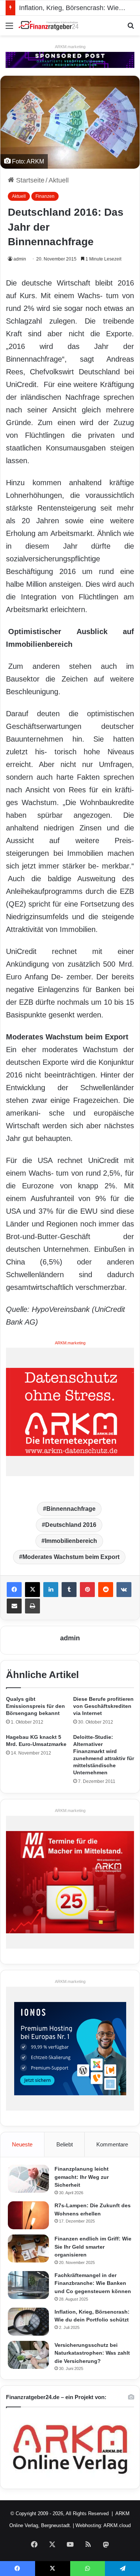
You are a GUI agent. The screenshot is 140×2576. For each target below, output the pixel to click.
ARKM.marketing (70, 47)
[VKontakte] (124, 1590)
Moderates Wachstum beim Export (71, 1557)
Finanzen (45, 196)
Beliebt (65, 2144)
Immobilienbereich (71, 1541)
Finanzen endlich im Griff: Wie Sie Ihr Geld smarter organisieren (93, 2247)
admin (20, 259)
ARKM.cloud (117, 2525)
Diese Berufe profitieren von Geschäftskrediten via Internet (103, 1706)
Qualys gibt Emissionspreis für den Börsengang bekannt (35, 1706)
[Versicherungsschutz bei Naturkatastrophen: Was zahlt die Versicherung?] (28, 2355)
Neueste (22, 2144)
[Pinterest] (87, 1590)
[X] (32, 1590)
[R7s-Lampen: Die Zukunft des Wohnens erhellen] (28, 2215)
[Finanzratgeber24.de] (49, 26)
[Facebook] (14, 1590)
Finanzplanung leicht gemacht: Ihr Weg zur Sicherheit (82, 2177)
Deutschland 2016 (71, 1525)
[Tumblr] (69, 1590)
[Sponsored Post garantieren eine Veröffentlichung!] (70, 59)
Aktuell (59, 180)
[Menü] (9, 29)
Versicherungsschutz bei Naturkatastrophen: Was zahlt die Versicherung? (92, 2353)
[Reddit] (106, 1590)
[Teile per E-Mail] (14, 1606)
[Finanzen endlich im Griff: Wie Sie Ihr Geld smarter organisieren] (28, 2248)
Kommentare (112, 2144)
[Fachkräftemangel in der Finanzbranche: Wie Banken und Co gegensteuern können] (28, 2285)
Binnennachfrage (71, 1509)
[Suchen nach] (131, 29)
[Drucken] (32, 1606)
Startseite (29, 180)
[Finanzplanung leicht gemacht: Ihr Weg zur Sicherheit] (28, 2179)
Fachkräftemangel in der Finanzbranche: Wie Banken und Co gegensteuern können (93, 2283)
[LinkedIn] (51, 1590)
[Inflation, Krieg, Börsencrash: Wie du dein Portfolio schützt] (28, 2322)
